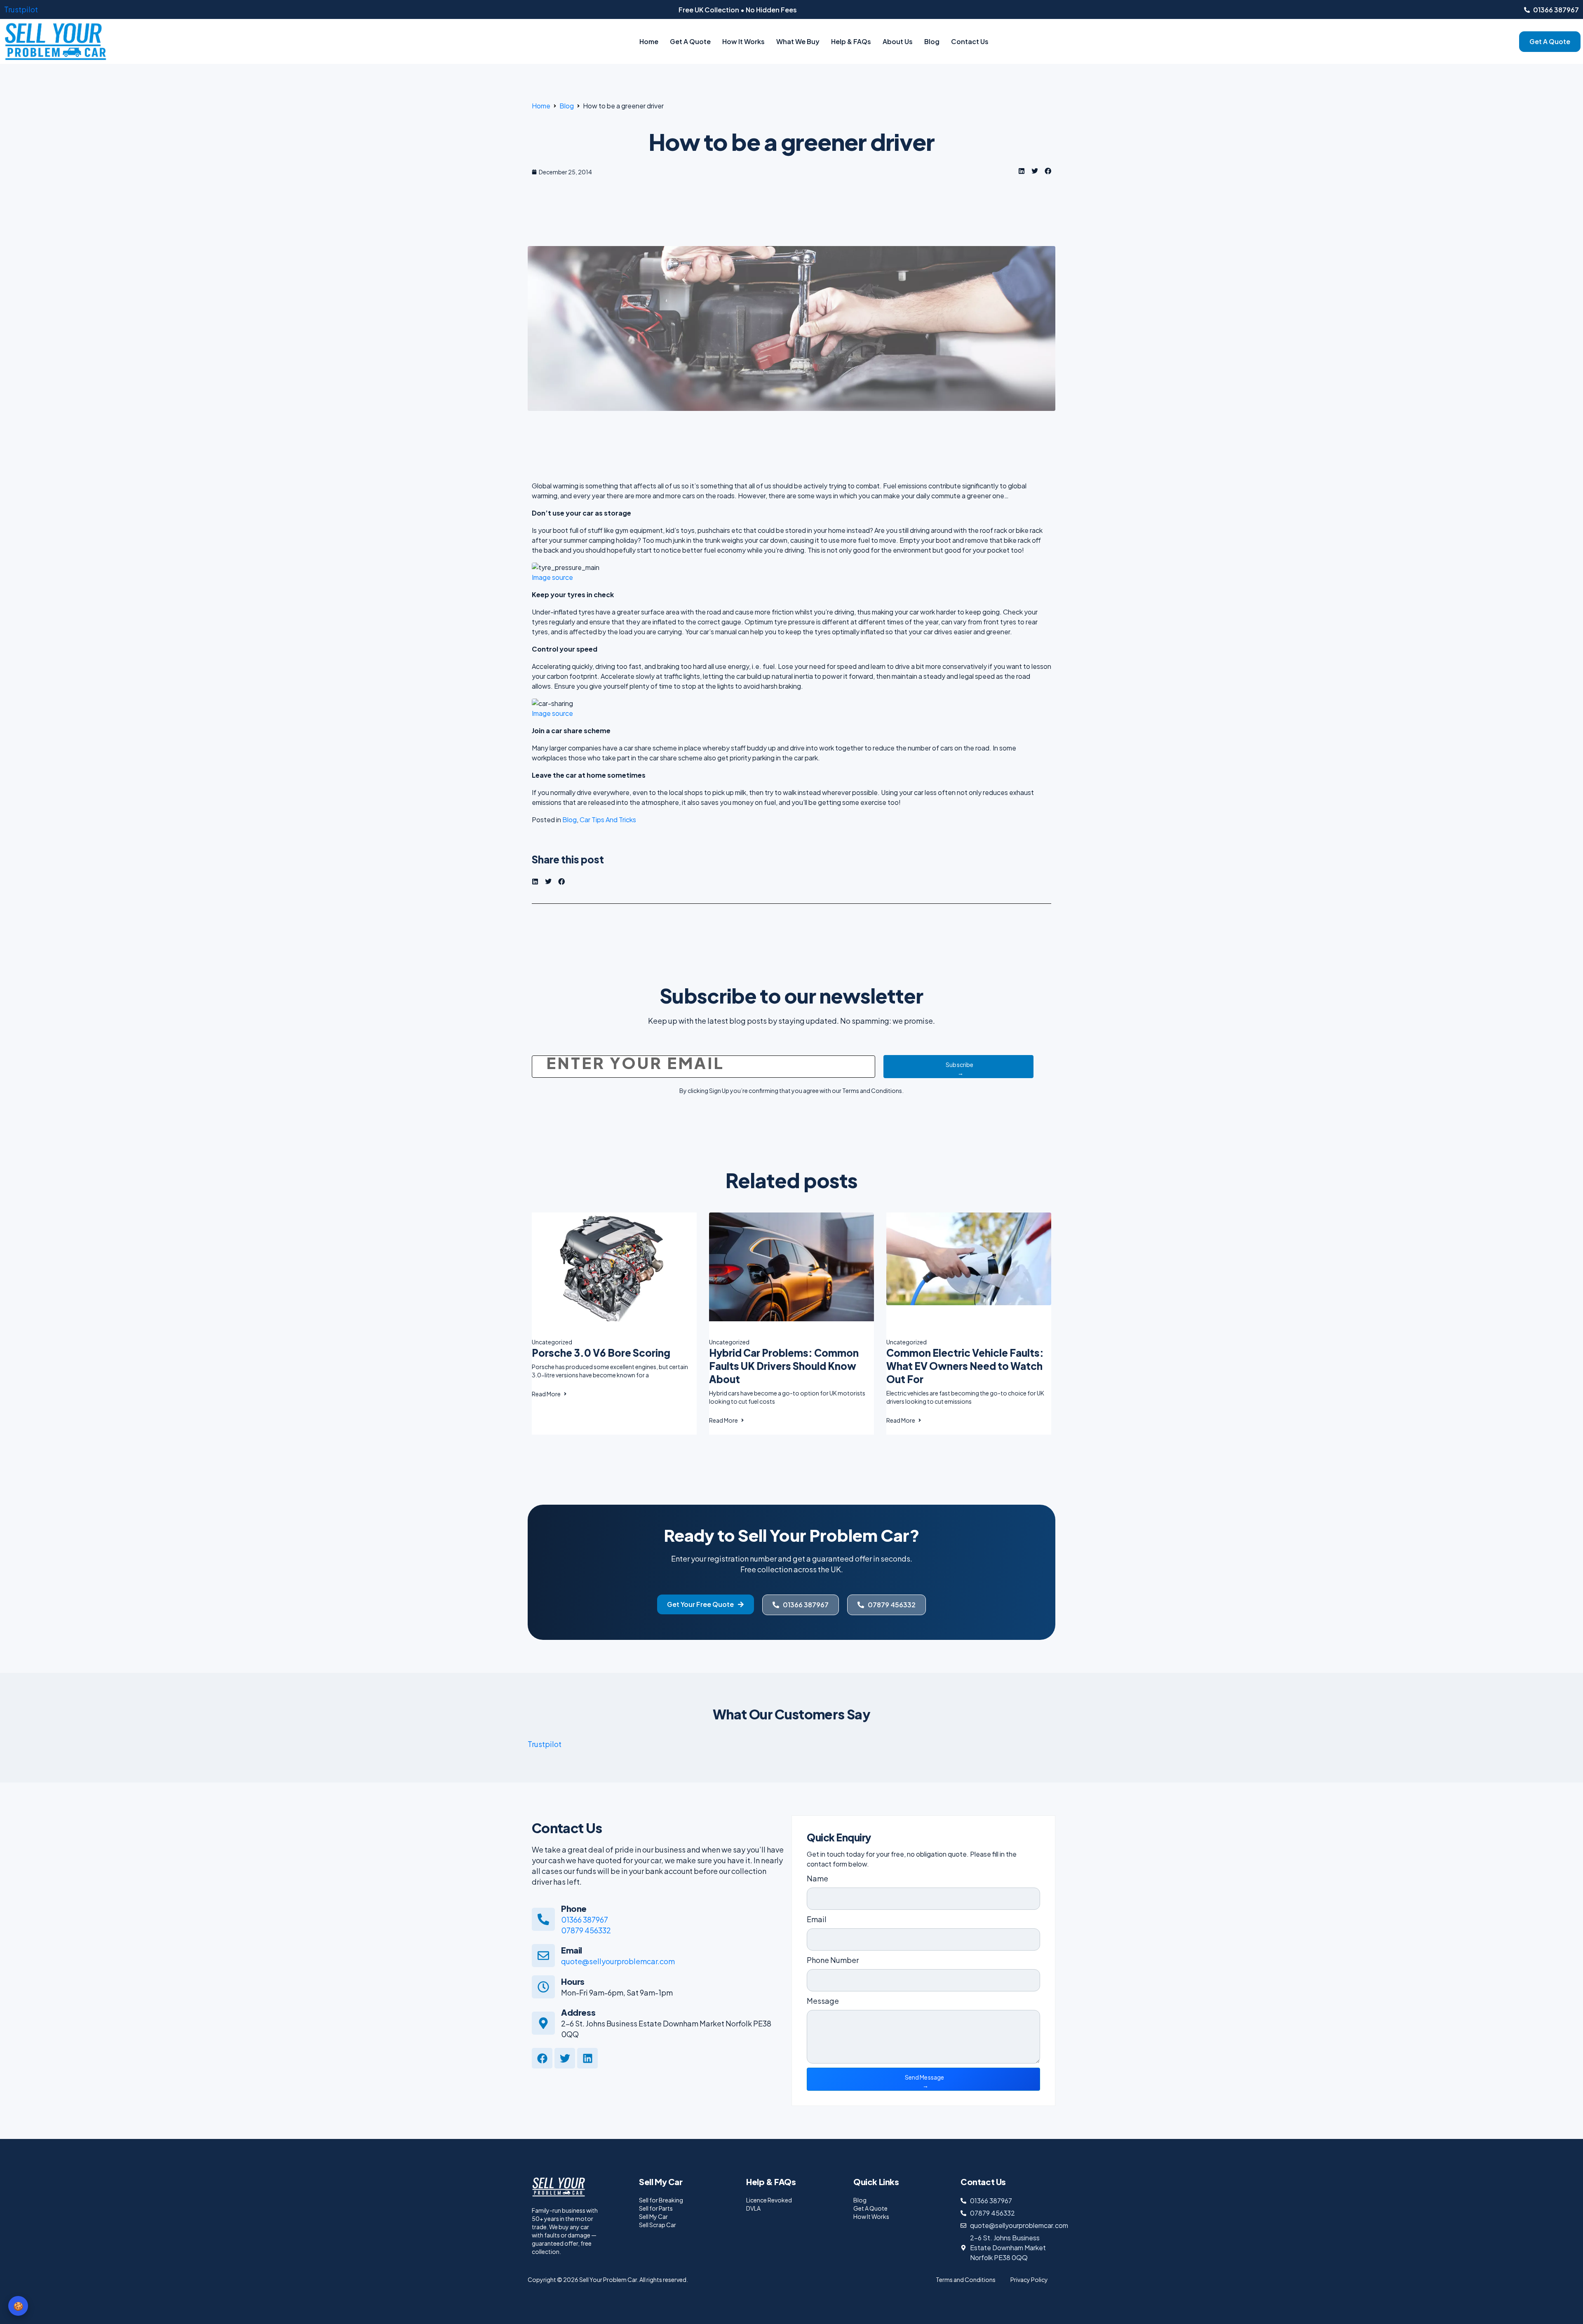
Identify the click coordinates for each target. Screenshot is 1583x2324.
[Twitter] (565, 2058)
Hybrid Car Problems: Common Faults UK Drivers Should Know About (784, 1366)
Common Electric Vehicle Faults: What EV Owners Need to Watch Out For (965, 1366)
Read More (546, 1394)
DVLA (753, 2208)
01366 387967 (585, 1919)
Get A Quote (690, 41)
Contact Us (970, 41)
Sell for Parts (656, 2208)
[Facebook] (542, 2058)
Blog (932, 41)
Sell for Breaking (661, 2200)
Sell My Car (653, 2216)
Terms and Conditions (966, 2279)
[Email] (543, 1956)
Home (649, 41)
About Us (898, 41)
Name (817, 1878)
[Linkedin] (587, 2058)
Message (823, 2001)
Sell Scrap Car (658, 2225)
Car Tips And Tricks (608, 820)
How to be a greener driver (791, 141)
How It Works (743, 41)
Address (578, 2012)
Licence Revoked (769, 2200)
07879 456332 (586, 1930)
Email (572, 1950)
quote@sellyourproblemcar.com (618, 1961)
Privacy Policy (1029, 2279)
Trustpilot (21, 9)
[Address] (543, 2023)
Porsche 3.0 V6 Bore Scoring (601, 1353)
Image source (552, 577)
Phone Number (833, 1960)
